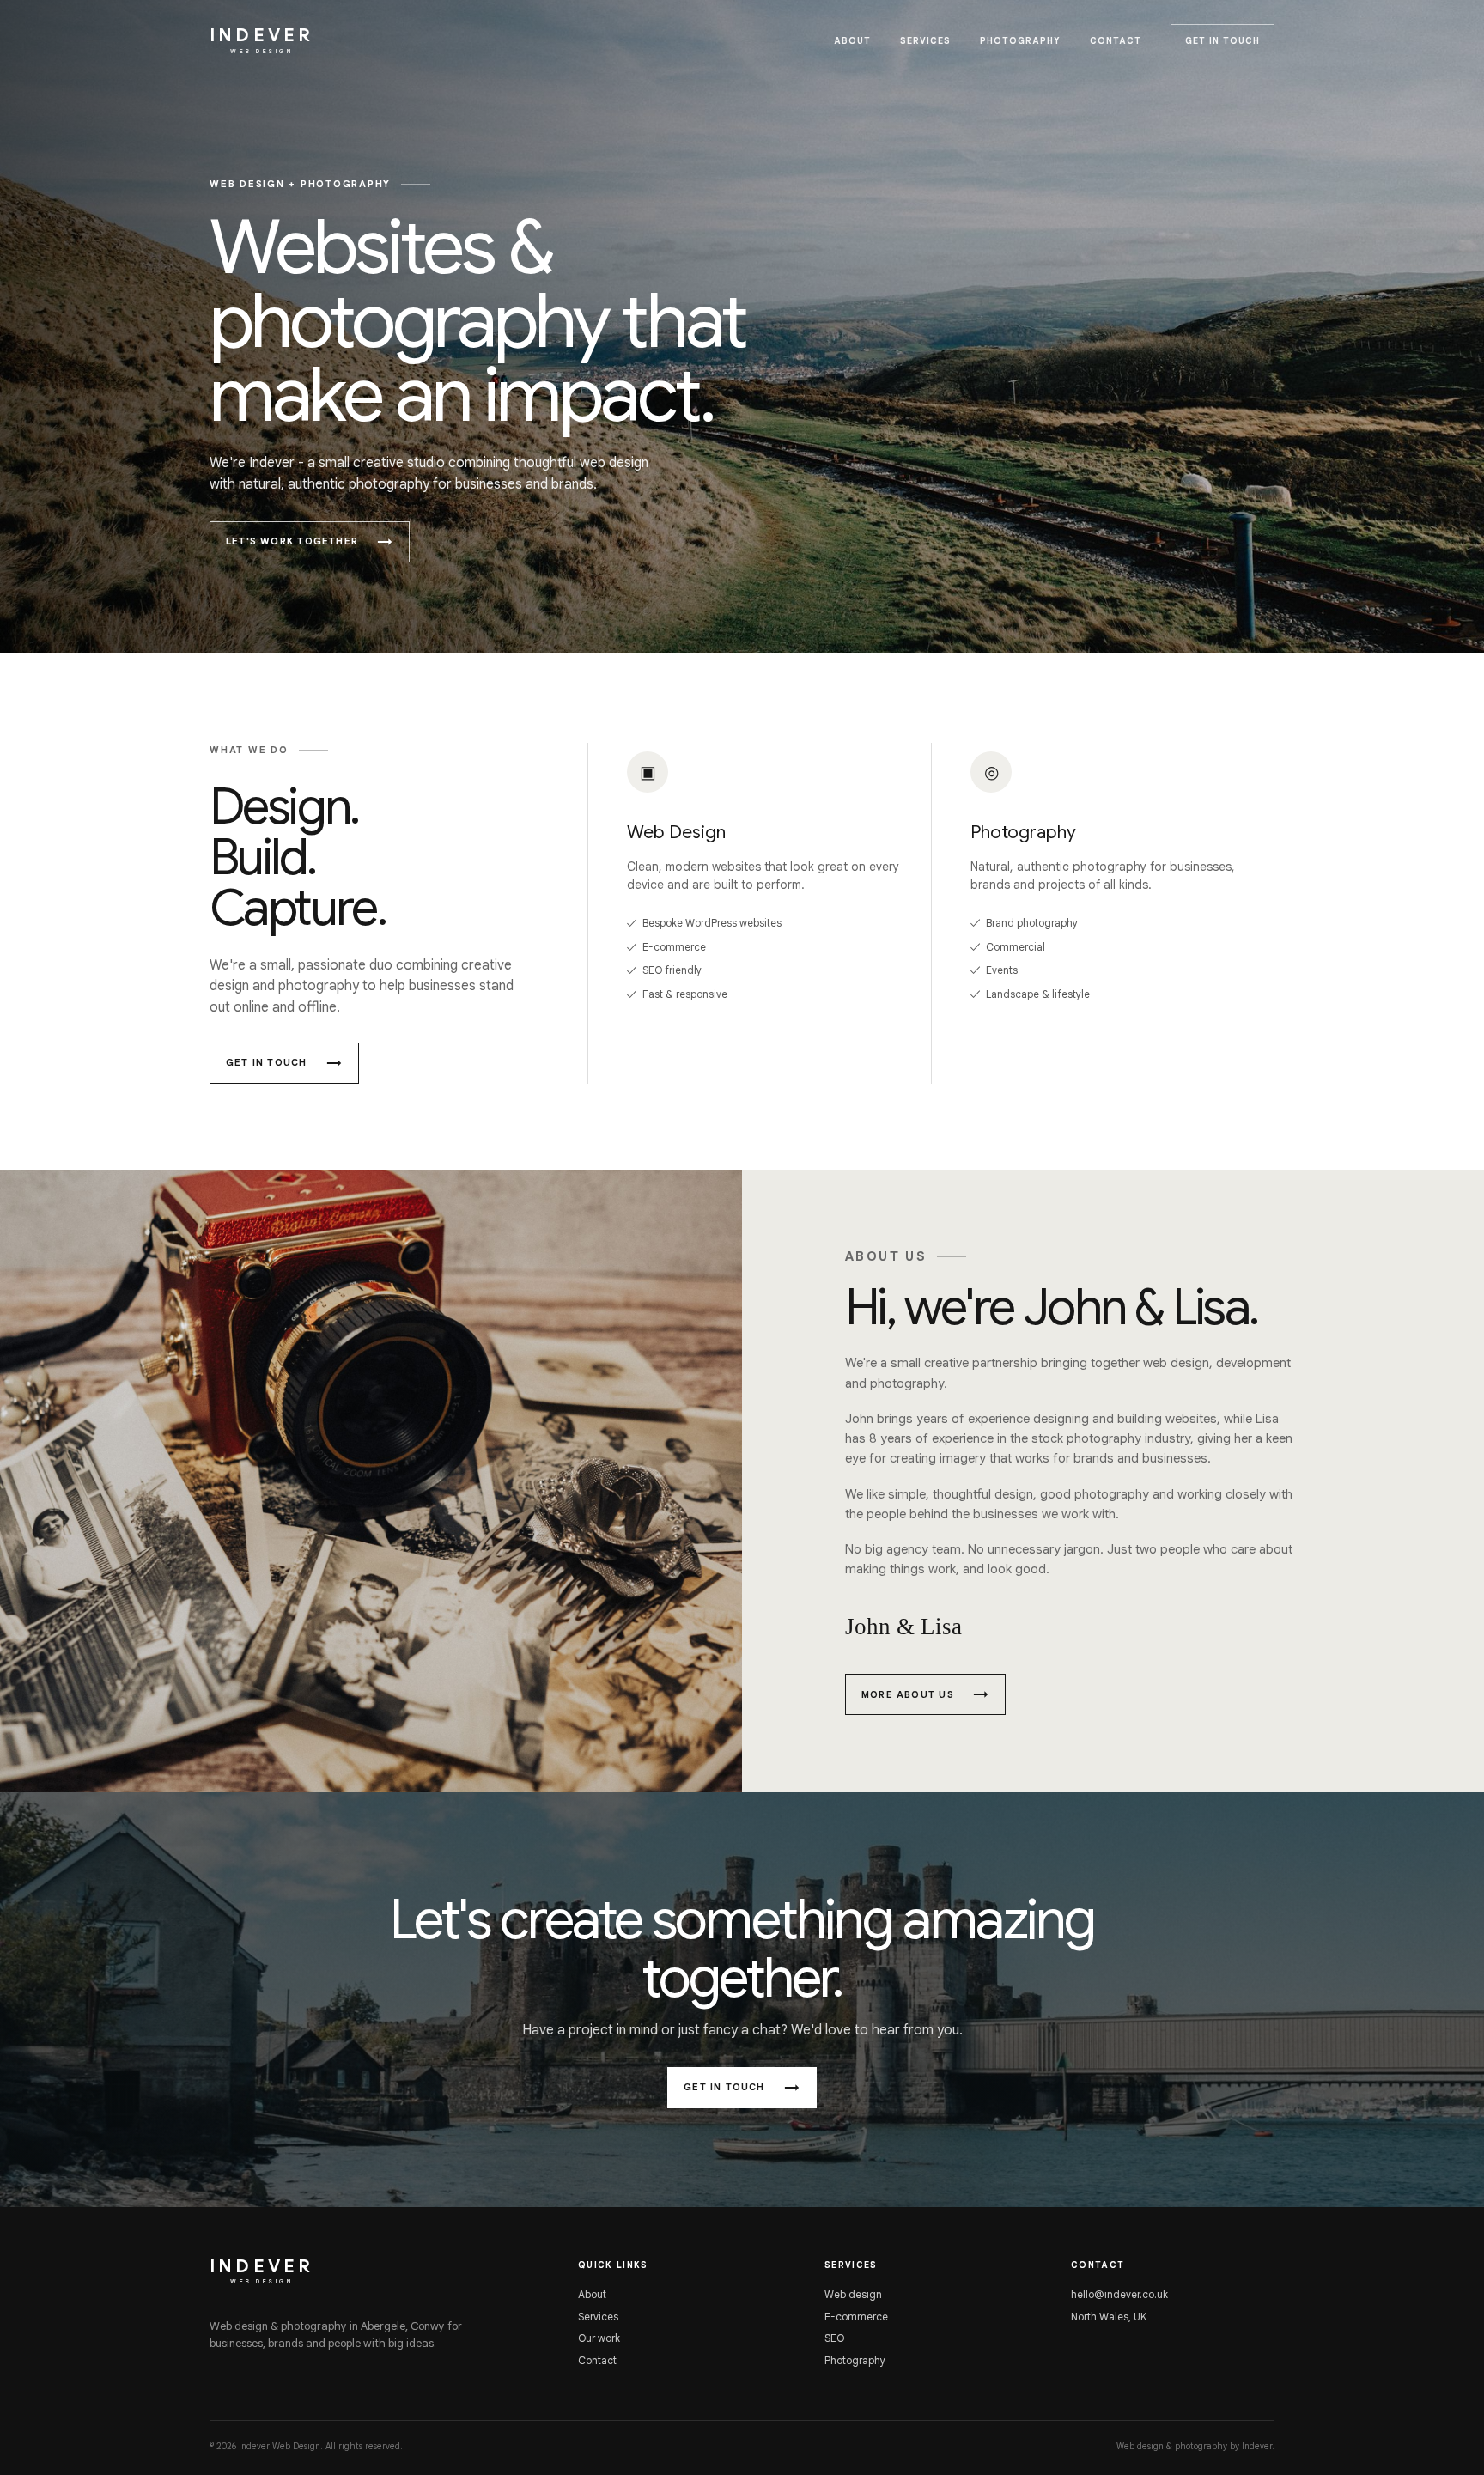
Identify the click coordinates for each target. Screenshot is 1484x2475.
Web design (853, 2294)
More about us (908, 1694)
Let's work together (292, 541)
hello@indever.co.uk (1119, 2294)
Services (925, 41)
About (852, 41)
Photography (1020, 41)
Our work (599, 2338)
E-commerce (856, 2317)
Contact (1116, 41)
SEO (834, 2338)
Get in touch (1222, 41)
